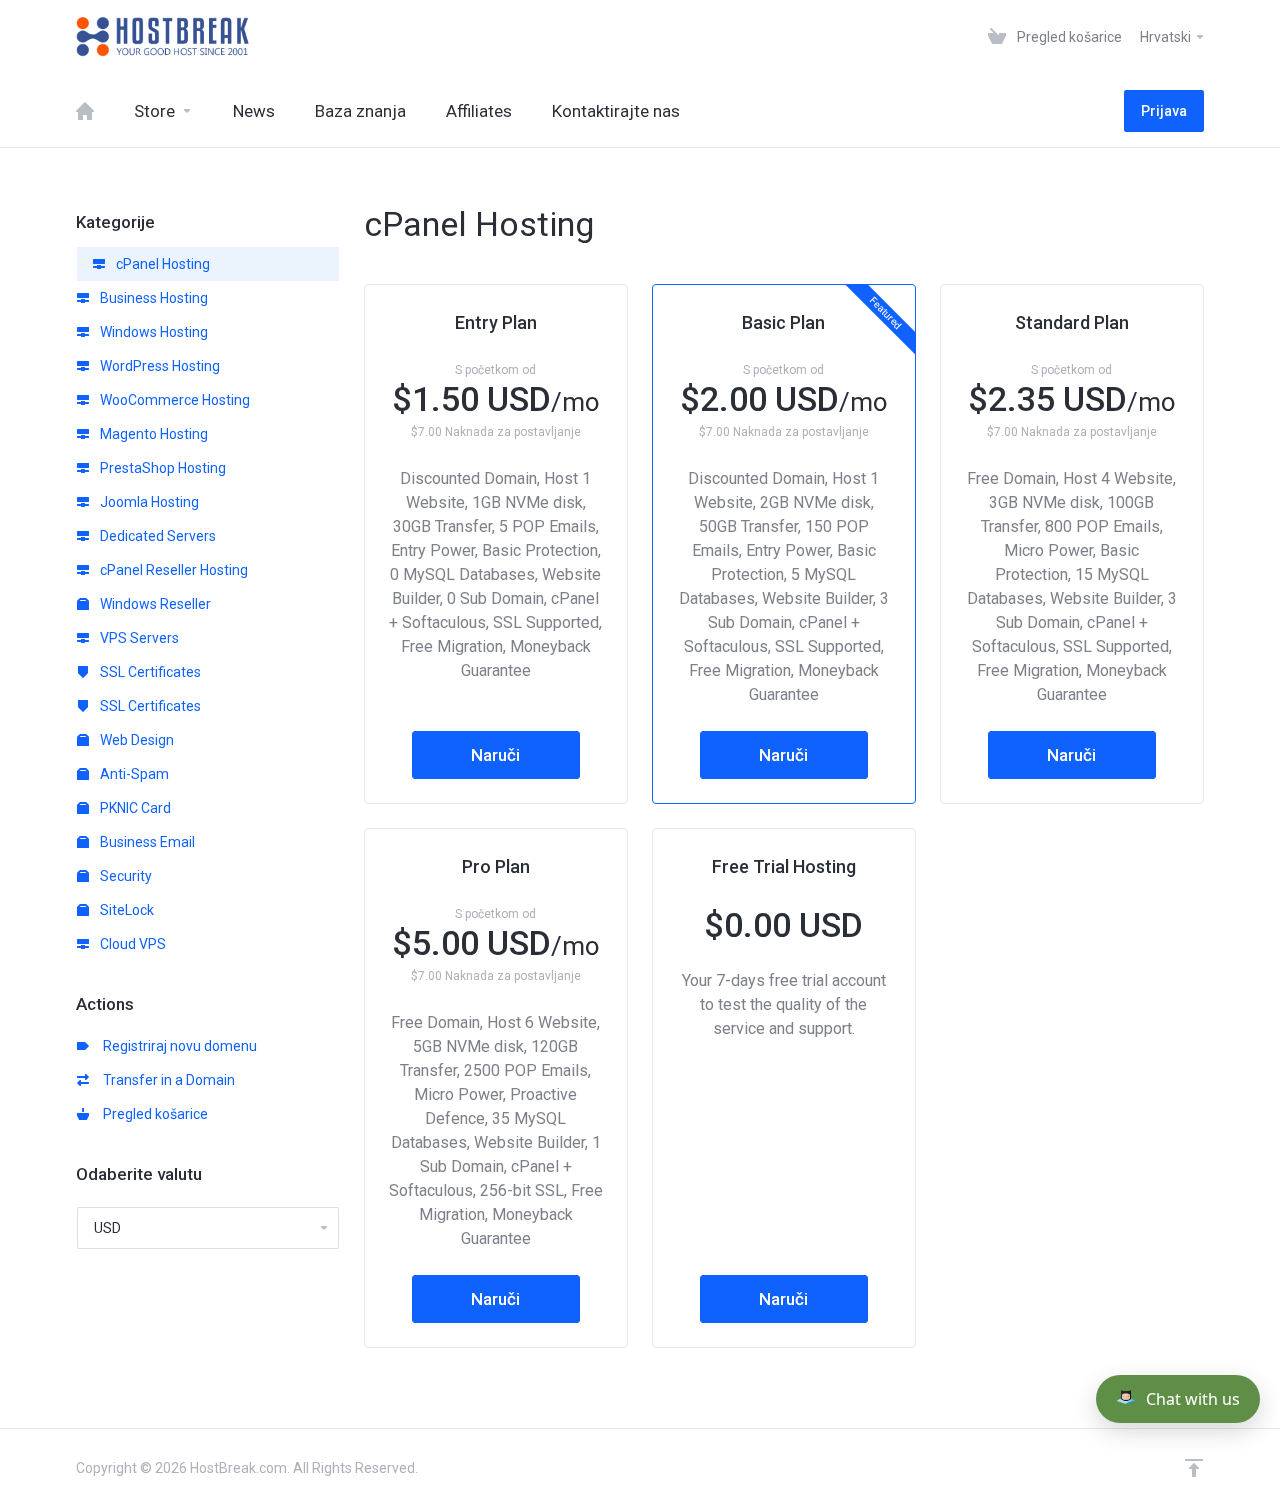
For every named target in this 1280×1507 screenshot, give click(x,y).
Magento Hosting (152, 434)
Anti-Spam (133, 774)
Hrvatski (1167, 37)
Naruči (495, 755)
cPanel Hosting (161, 264)
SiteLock (125, 910)
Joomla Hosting (148, 502)
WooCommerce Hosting (173, 400)
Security (124, 876)
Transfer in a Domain (166, 1080)
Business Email (146, 842)
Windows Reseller (154, 604)
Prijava (1164, 111)
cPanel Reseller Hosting (172, 570)
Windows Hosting (152, 332)
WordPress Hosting (158, 366)
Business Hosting (152, 298)
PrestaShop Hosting (161, 468)
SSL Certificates (149, 672)
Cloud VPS (131, 944)
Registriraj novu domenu (177, 1046)
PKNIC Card (134, 808)
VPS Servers (138, 638)
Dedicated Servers (156, 536)
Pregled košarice (152, 1114)
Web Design (135, 740)
